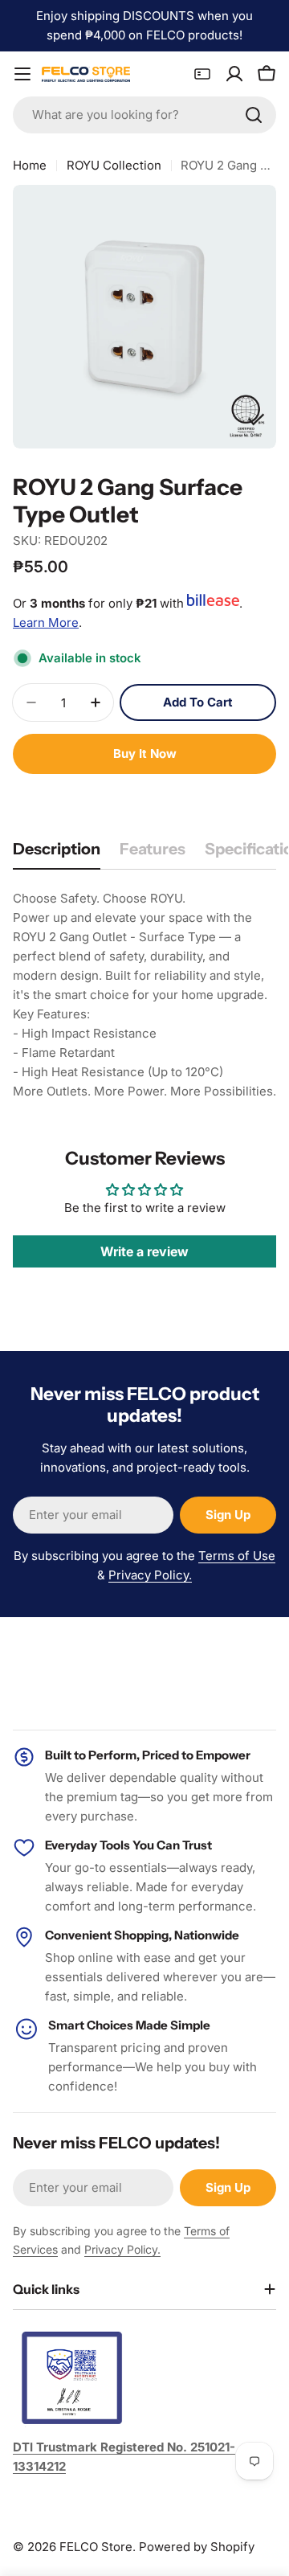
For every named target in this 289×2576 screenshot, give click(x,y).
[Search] (254, 115)
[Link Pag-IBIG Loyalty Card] (202, 74)
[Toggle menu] (22, 74)
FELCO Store (96, 2547)
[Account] (234, 74)
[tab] (57, 854)
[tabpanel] (144, 995)
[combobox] (144, 115)
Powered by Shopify (197, 2547)
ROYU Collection (114, 165)
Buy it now (145, 754)
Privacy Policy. (150, 1575)
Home (30, 165)
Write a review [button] (144, 1251)
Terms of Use (237, 1556)
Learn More (46, 622)
